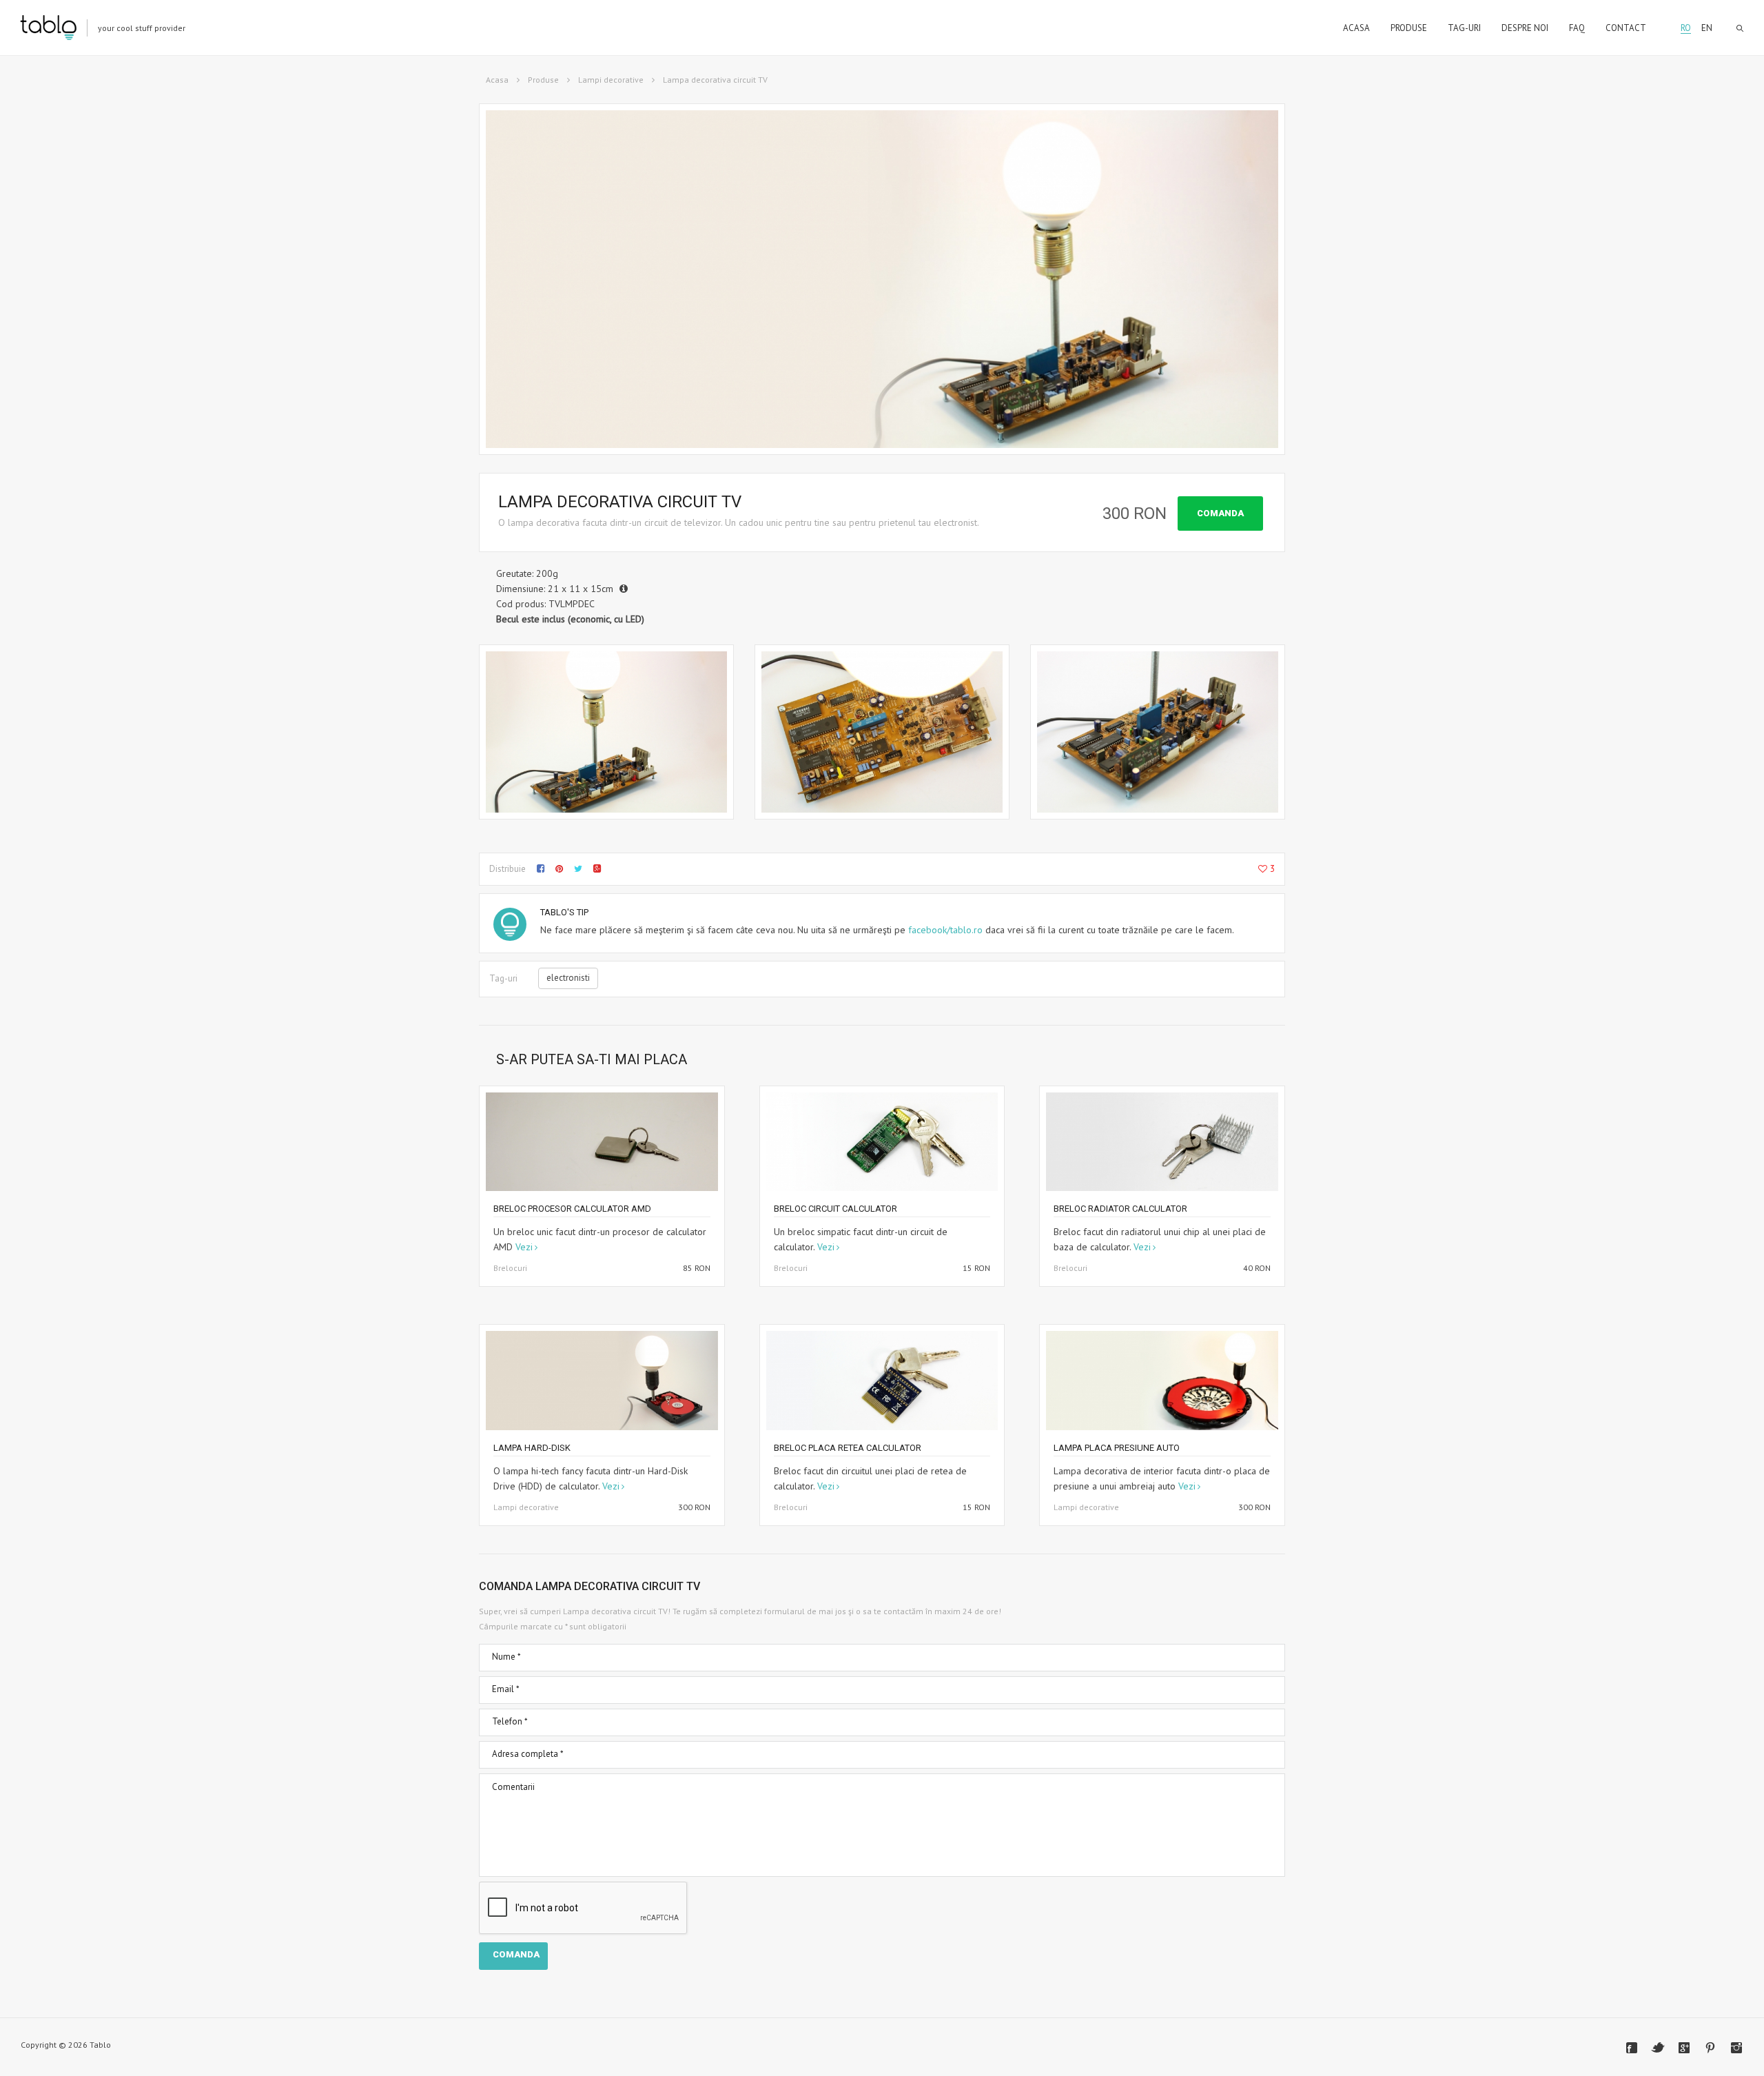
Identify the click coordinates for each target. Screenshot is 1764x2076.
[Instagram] (1736, 2048)
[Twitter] (1658, 2048)
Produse (543, 80)
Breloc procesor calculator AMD (572, 1209)
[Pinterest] (1710, 2048)
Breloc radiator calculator (1120, 1209)
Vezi (524, 1247)
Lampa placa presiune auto (1117, 1448)
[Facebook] (1632, 2048)
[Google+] (1684, 2048)
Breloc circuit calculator (835, 1209)
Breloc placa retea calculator (848, 1448)
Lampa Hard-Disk (532, 1448)
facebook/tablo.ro (945, 930)
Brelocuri (510, 1268)
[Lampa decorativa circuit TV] (606, 732)
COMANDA (1220, 513)
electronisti (568, 978)
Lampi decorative (611, 80)
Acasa (497, 80)
